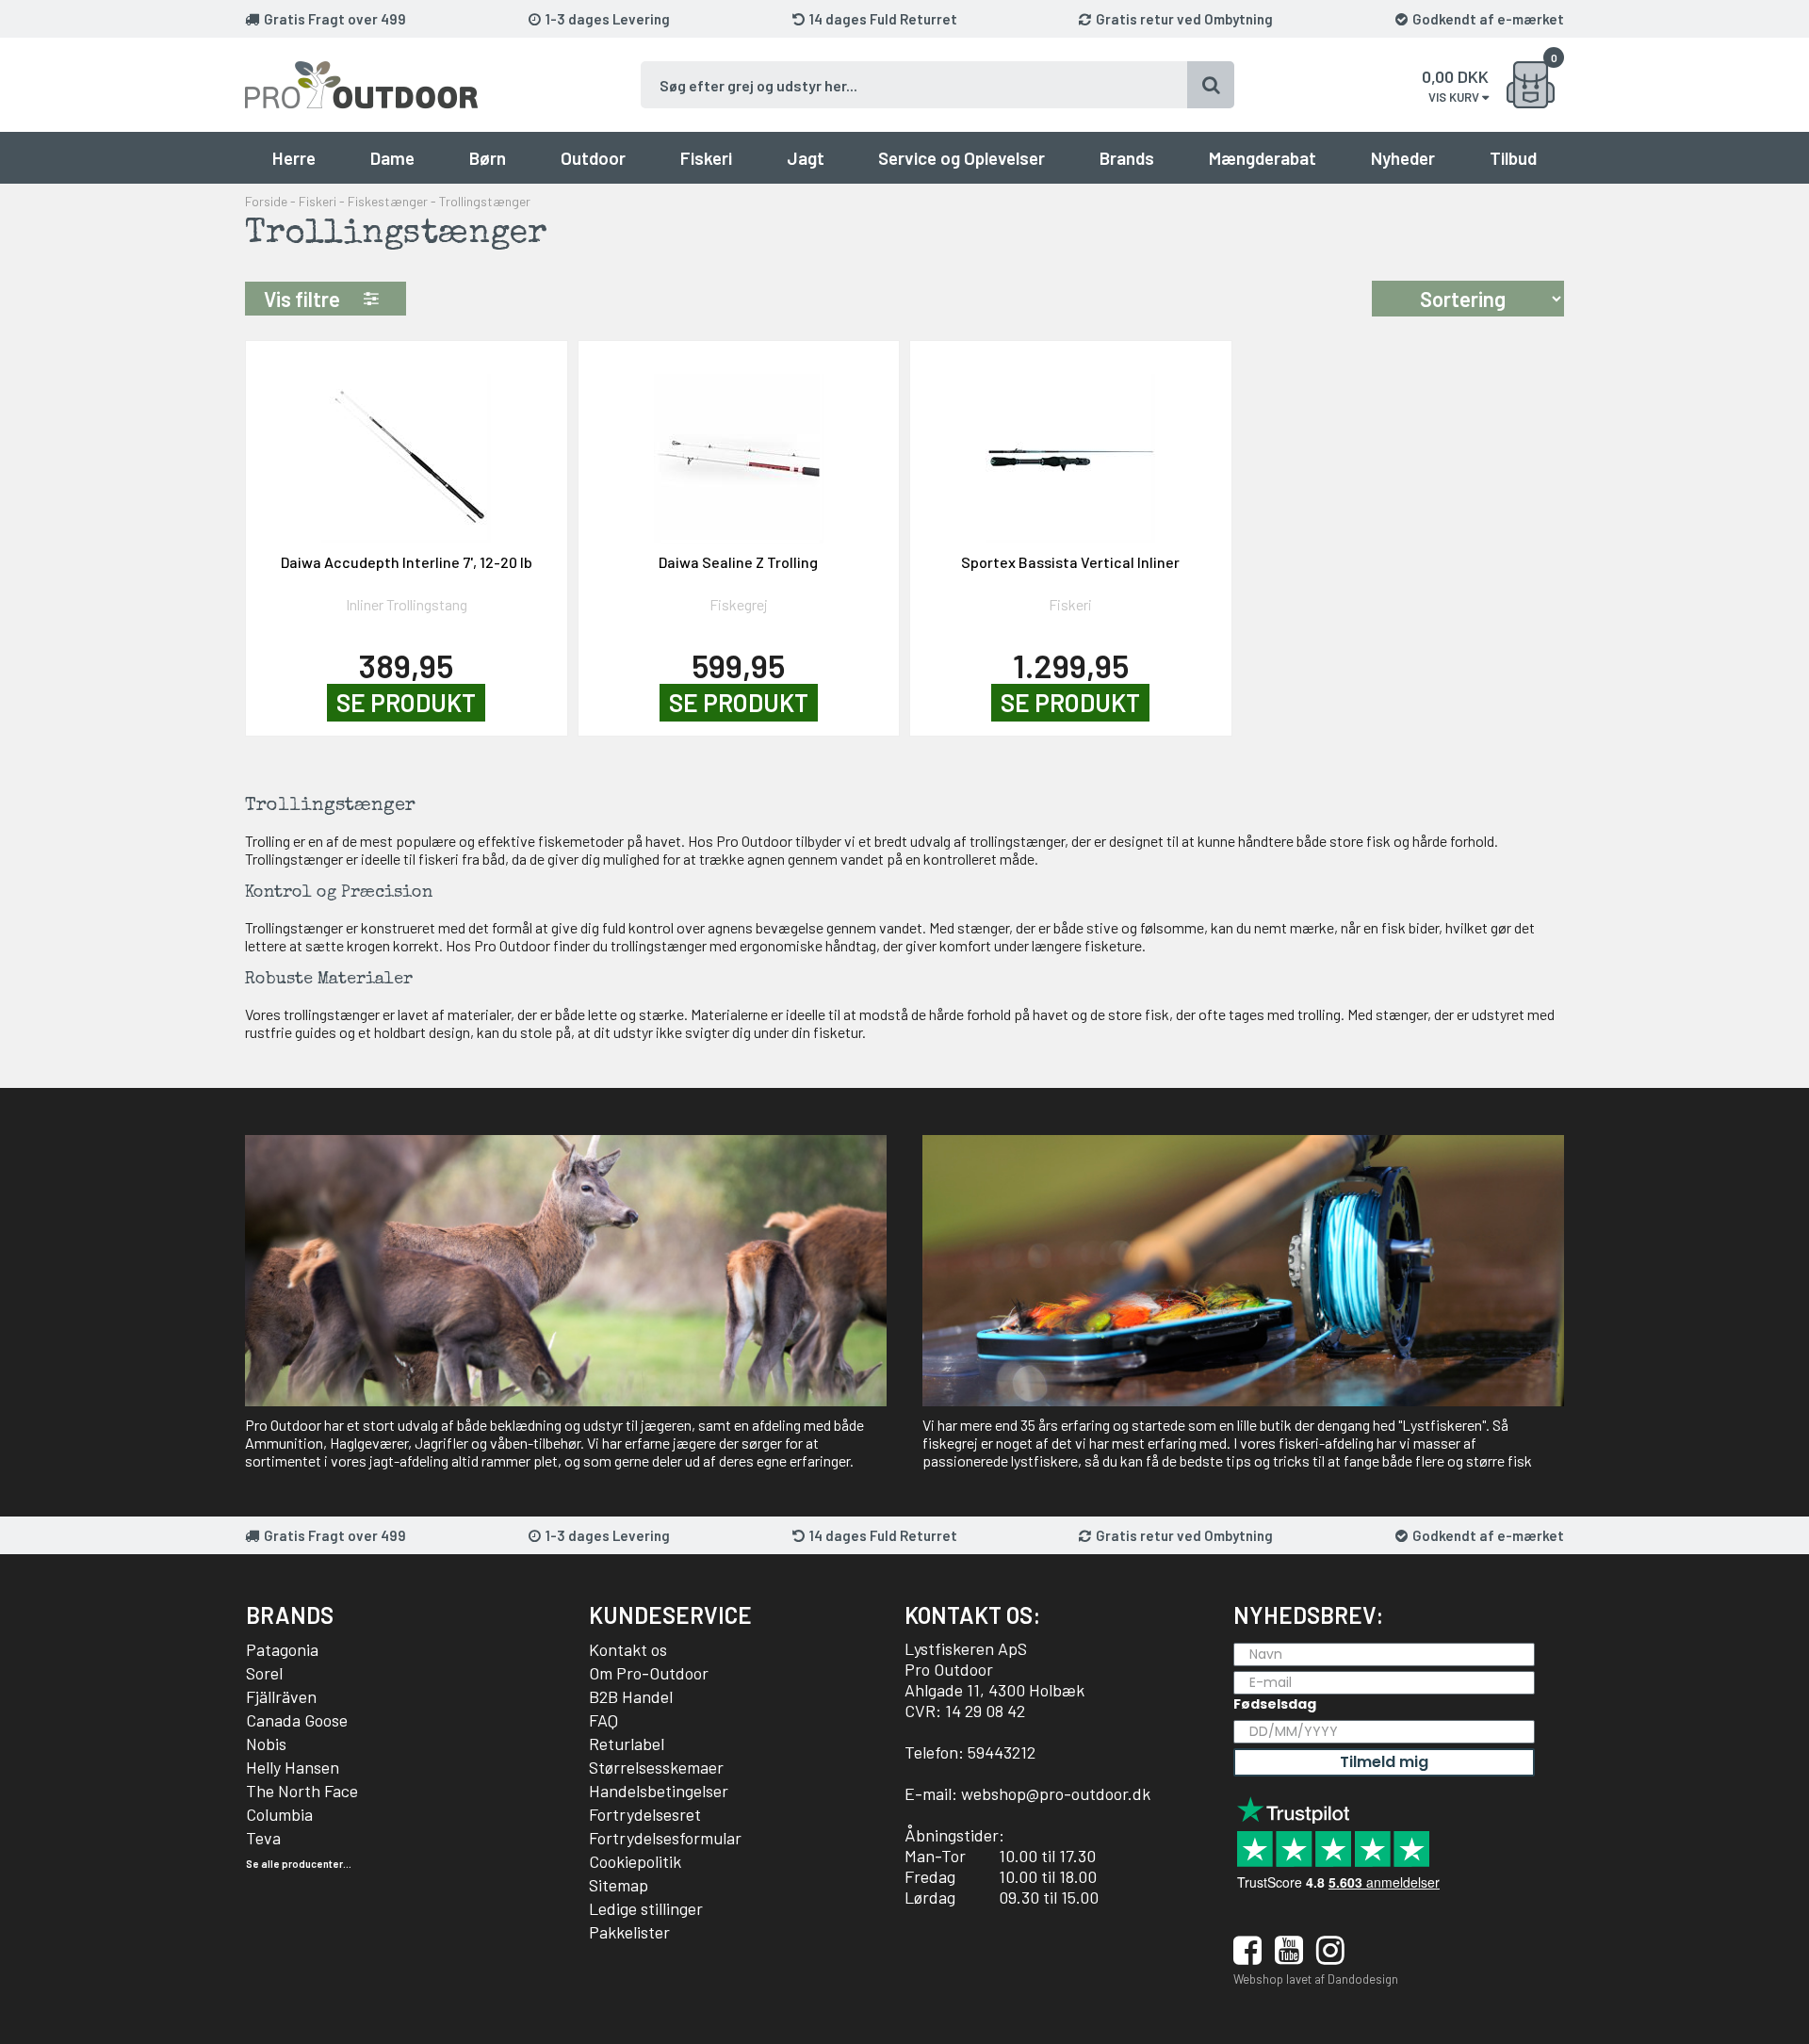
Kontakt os (628, 1649)
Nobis (266, 1744)
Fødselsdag (1275, 1704)
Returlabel (627, 1744)
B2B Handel (631, 1696)
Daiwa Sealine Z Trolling (738, 562)
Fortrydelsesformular (665, 1838)
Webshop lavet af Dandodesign (1316, 1979)
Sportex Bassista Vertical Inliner (1070, 562)
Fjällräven (281, 1696)
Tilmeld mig (1384, 1762)
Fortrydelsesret (645, 1814)
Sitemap (619, 1885)
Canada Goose (297, 1720)
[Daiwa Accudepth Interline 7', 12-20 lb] (406, 447)
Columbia (279, 1814)
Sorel (264, 1673)
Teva (263, 1838)
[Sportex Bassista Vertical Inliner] (1070, 447)
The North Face (302, 1791)
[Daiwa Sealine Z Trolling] (739, 447)
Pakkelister (629, 1932)
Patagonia (282, 1649)
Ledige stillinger (646, 1908)
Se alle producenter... (299, 1864)
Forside (266, 201)
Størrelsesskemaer (656, 1767)
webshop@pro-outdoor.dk (1056, 1793)
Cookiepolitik (635, 1861)
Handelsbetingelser (659, 1791)
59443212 (1002, 1752)
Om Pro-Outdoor (649, 1673)
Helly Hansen (293, 1767)
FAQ (603, 1720)
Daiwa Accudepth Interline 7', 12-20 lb (407, 562)
